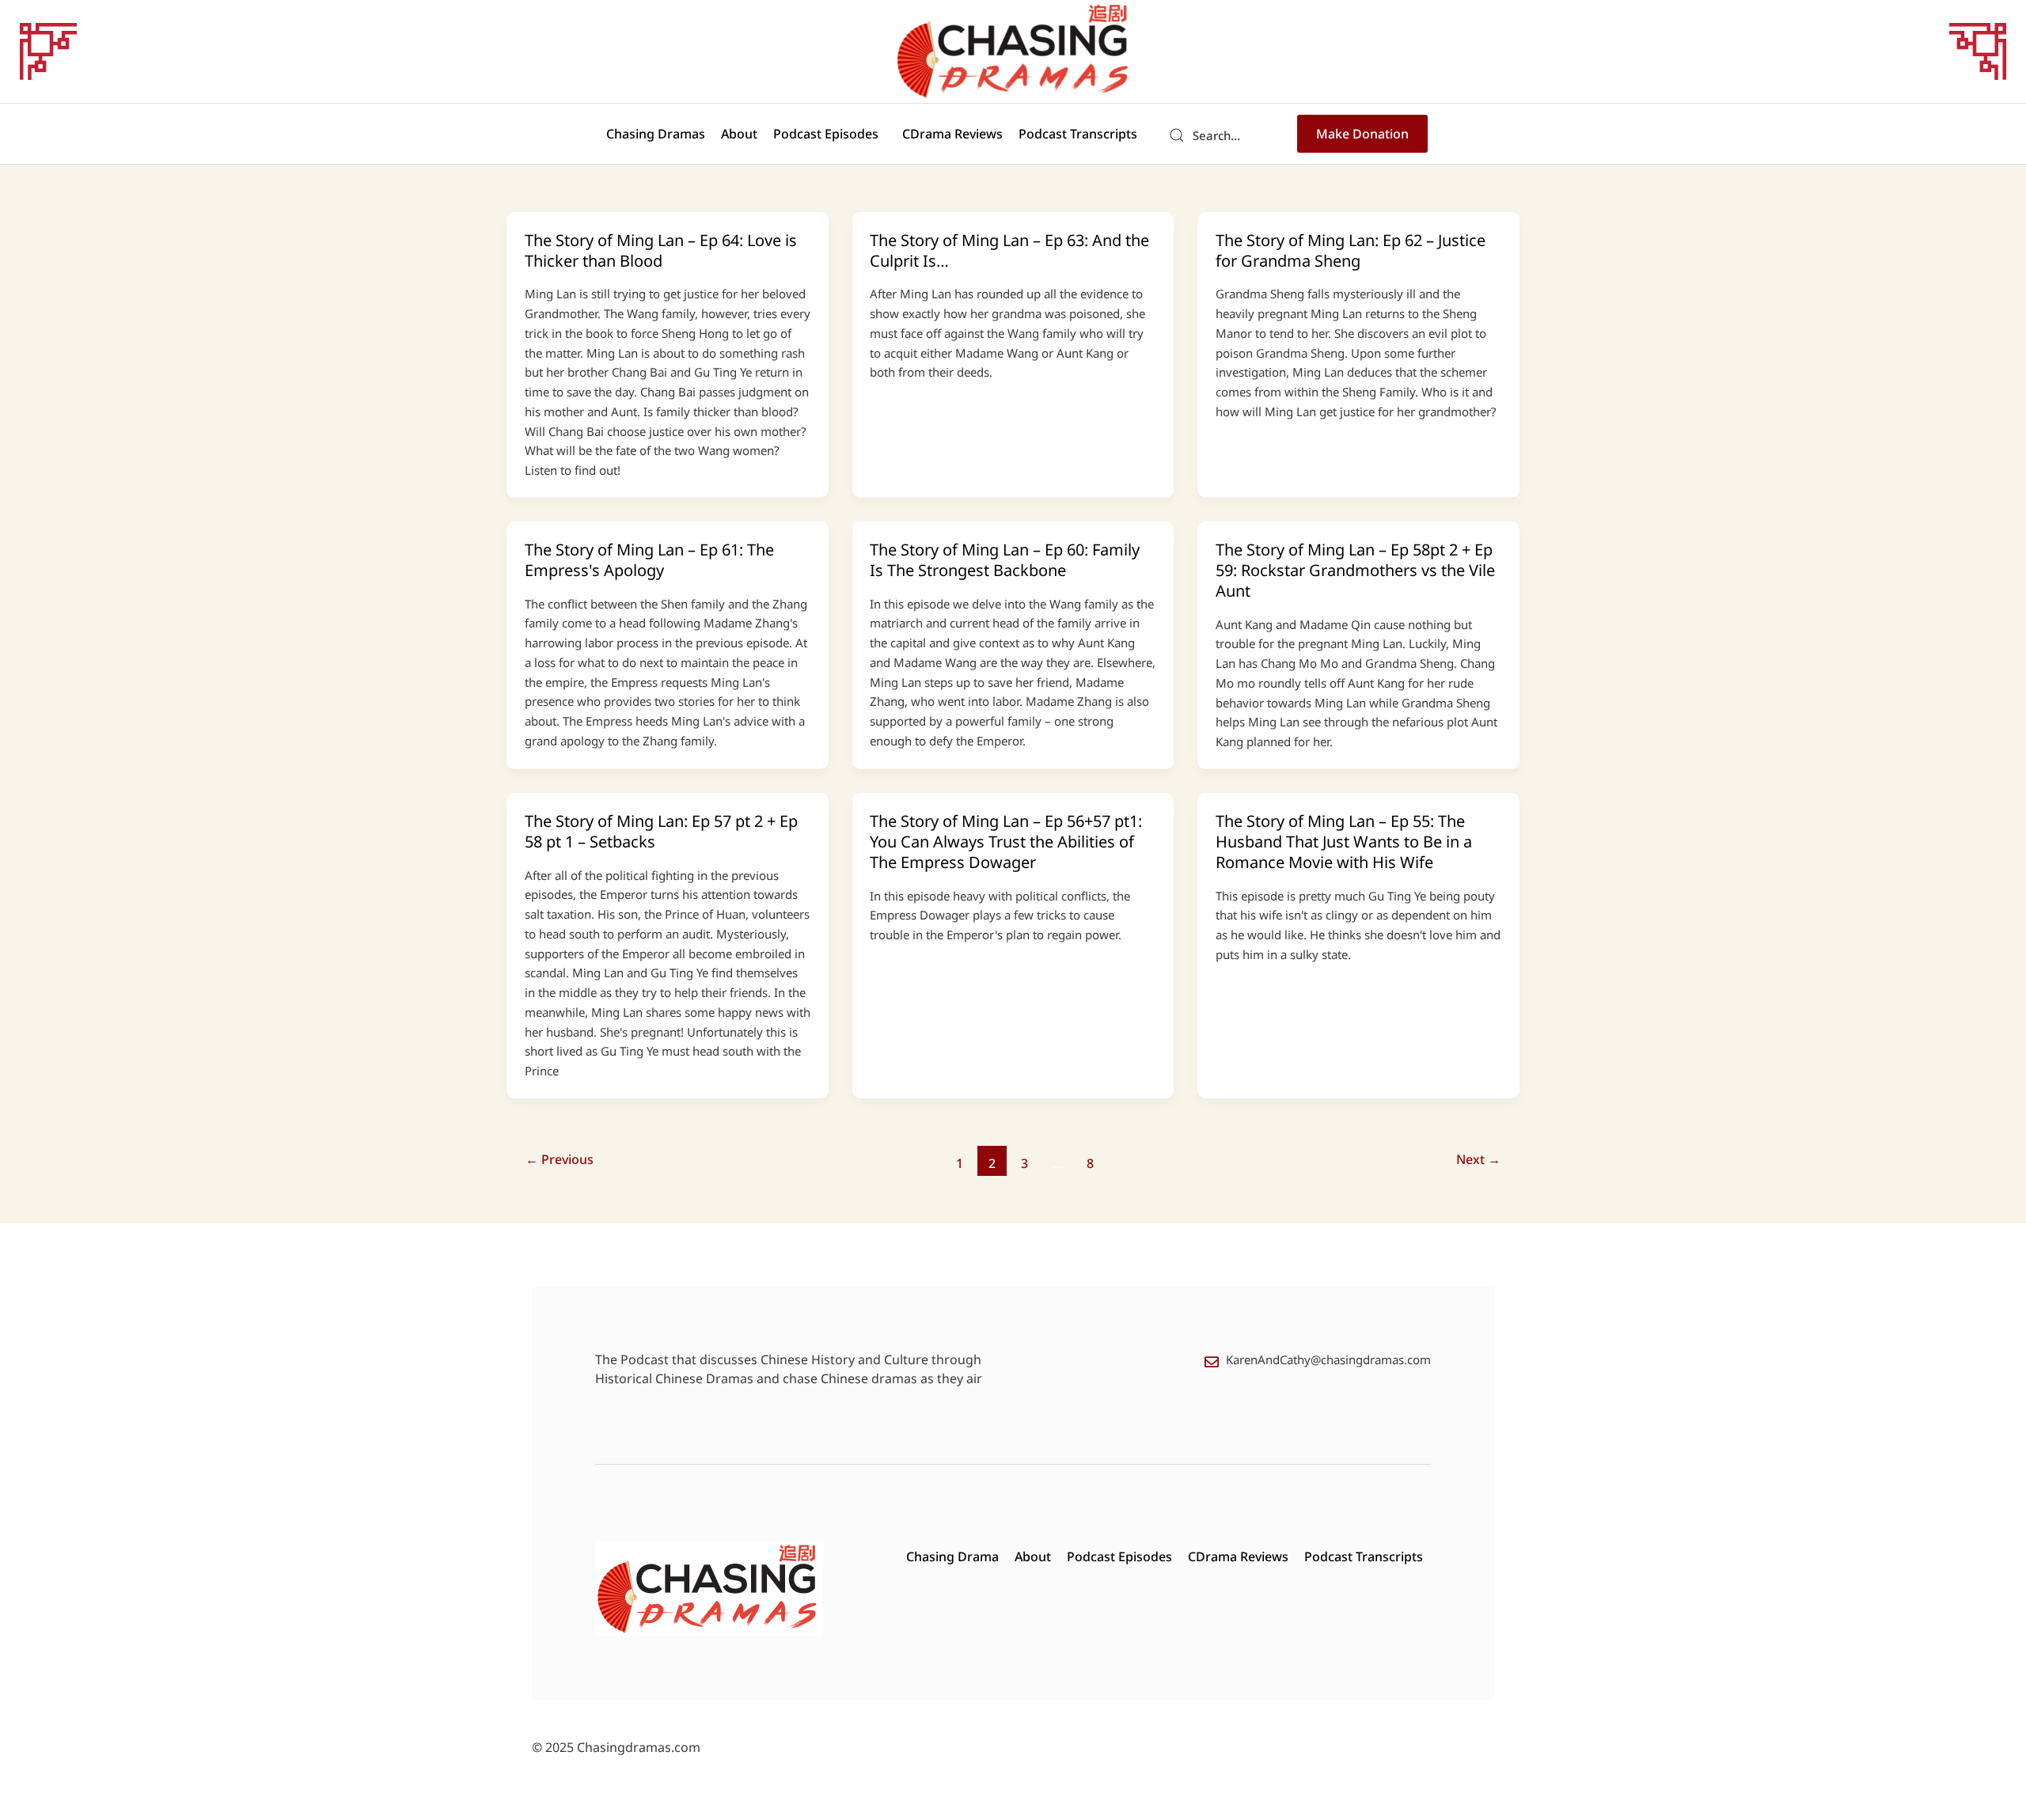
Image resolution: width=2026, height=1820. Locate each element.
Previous (560, 1159)
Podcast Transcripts (1078, 134)
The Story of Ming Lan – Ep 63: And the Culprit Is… (1009, 250)
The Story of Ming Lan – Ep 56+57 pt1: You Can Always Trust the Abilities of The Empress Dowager (1006, 842)
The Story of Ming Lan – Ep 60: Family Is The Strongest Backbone (1005, 560)
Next (1478, 1159)
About (739, 134)
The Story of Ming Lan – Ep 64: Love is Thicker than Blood (661, 250)
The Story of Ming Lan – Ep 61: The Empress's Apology (649, 560)
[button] (830, 134)
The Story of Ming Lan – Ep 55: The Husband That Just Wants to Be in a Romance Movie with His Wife (1344, 842)
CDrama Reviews (952, 134)
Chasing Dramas (656, 134)
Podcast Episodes (826, 134)
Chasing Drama (952, 1556)
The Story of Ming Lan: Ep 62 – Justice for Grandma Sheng (1351, 250)
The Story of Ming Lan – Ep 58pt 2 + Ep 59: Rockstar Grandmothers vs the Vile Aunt (1355, 570)
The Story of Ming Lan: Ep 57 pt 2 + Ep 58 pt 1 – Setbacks (661, 831)
